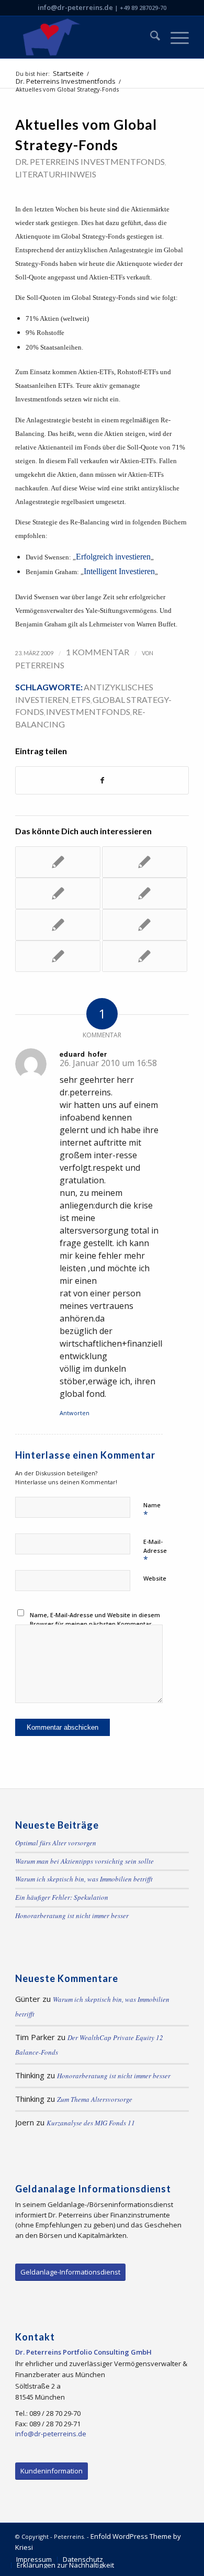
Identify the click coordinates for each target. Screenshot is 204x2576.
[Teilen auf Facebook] (102, 780)
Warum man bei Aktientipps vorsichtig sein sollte (84, 1861)
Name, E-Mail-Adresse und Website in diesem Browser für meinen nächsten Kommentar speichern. (95, 1623)
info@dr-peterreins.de (75, 7)
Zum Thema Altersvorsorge (95, 2099)
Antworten (75, 1413)
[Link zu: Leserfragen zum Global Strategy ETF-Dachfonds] (145, 925)
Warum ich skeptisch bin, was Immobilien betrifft (84, 1879)
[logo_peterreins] (84, 37)
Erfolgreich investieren (113, 557)
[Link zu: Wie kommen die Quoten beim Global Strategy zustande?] (58, 925)
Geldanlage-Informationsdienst (70, 2272)
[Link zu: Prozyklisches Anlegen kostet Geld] (145, 862)
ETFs (81, 699)
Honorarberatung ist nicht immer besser (72, 1916)
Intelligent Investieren (119, 571)
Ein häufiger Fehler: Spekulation (62, 1897)
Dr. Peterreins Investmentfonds (90, 161)
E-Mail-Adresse (155, 1551)
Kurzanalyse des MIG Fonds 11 (91, 2123)
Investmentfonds (88, 712)
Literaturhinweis (56, 174)
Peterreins (40, 665)
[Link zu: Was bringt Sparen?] (58, 893)
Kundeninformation (52, 2471)
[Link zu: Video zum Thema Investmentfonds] (145, 893)
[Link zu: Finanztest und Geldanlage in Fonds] (145, 956)
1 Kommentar (98, 652)
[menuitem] (150, 37)
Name (152, 1510)
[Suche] (150, 37)
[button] (19, 2557)
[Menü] (174, 37)
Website (155, 1578)
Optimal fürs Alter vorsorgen (56, 1843)
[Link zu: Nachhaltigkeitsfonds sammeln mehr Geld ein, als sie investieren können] (58, 862)
